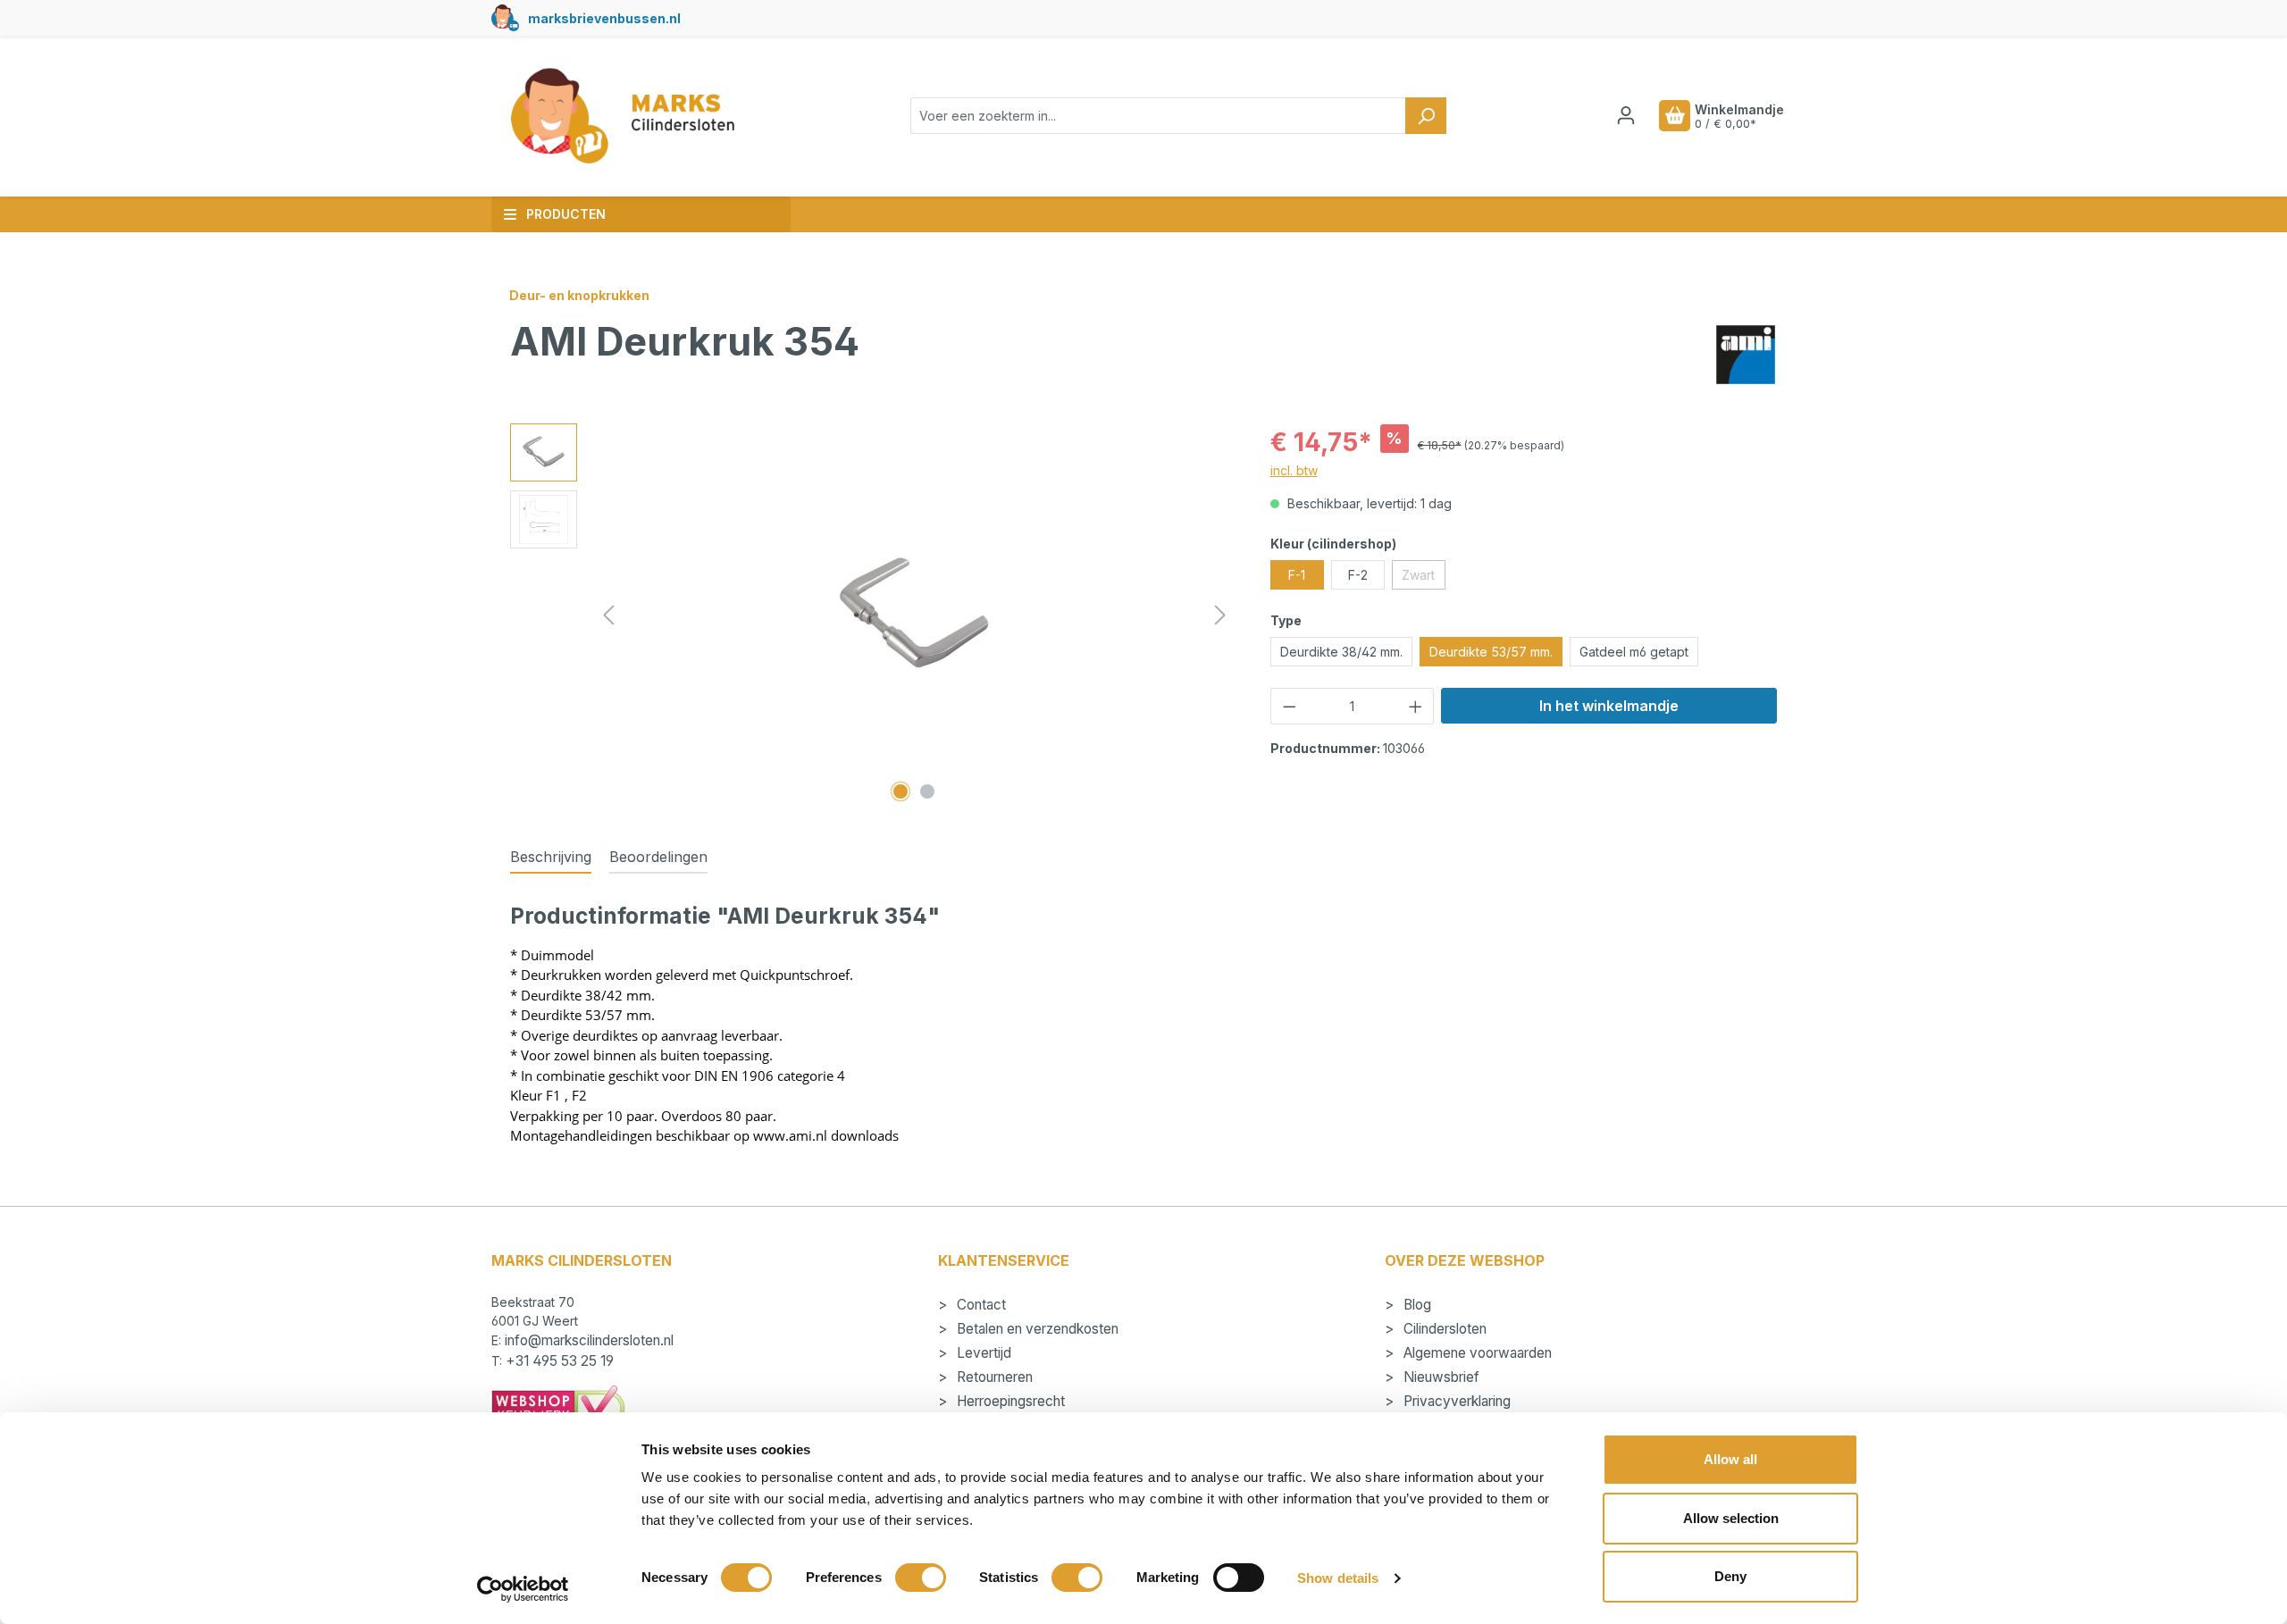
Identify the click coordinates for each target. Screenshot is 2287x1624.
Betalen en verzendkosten (1036, 1329)
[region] (872, 615)
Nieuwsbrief (1440, 1377)
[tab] (551, 858)
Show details (1338, 1578)
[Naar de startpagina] (622, 116)
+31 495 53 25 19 (560, 1361)
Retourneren (993, 1377)
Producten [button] (566, 214)
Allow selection (1731, 1518)
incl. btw (1294, 470)
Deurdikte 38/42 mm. (1341, 652)
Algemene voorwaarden (1476, 1353)
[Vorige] (608, 615)
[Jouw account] (1626, 115)
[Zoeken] (1426, 116)
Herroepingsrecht (1009, 1401)
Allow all (1730, 1459)
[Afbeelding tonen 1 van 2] (901, 791)
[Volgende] (1220, 615)
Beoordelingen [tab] (658, 857)
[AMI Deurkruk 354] (914, 616)
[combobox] (1158, 116)
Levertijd (982, 1353)
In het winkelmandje (1609, 706)
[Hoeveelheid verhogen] (1416, 706)
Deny (1730, 1576)
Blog (1416, 1305)
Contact (980, 1305)
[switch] (921, 1578)
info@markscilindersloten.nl (589, 1340)
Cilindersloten (1443, 1329)
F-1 (1297, 575)
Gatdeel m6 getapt (1634, 652)
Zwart (1424, 578)
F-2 (1358, 575)
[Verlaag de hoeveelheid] (1289, 706)
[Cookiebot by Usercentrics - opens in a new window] (523, 1589)
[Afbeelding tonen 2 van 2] (927, 791)
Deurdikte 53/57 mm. (1491, 652)
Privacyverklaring (1455, 1401)
